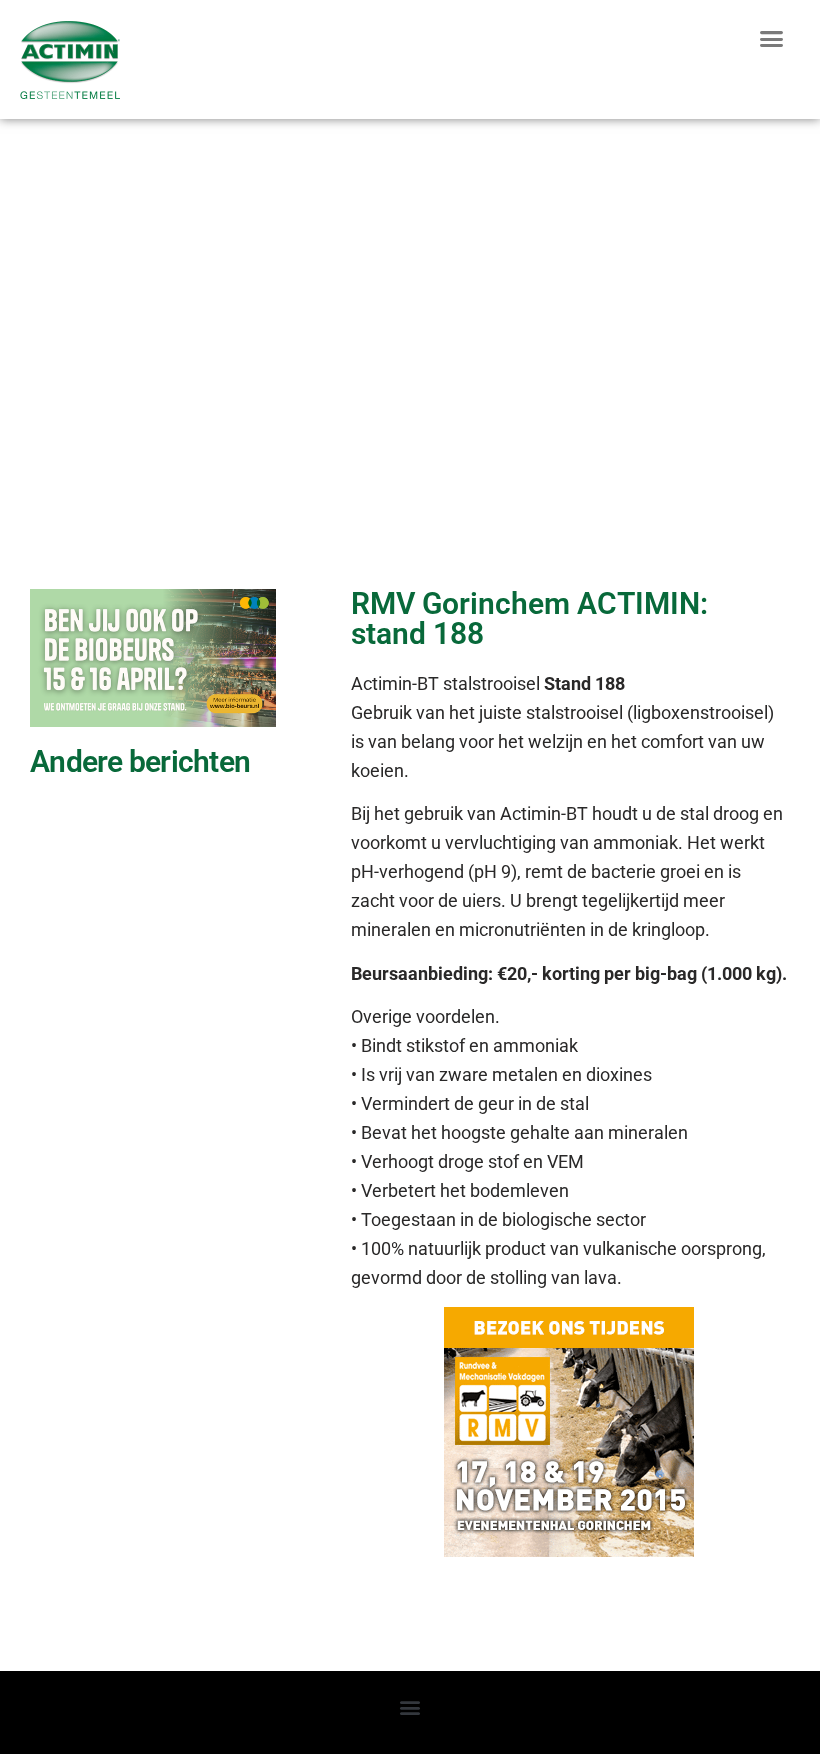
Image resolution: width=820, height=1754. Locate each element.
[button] (772, 39)
